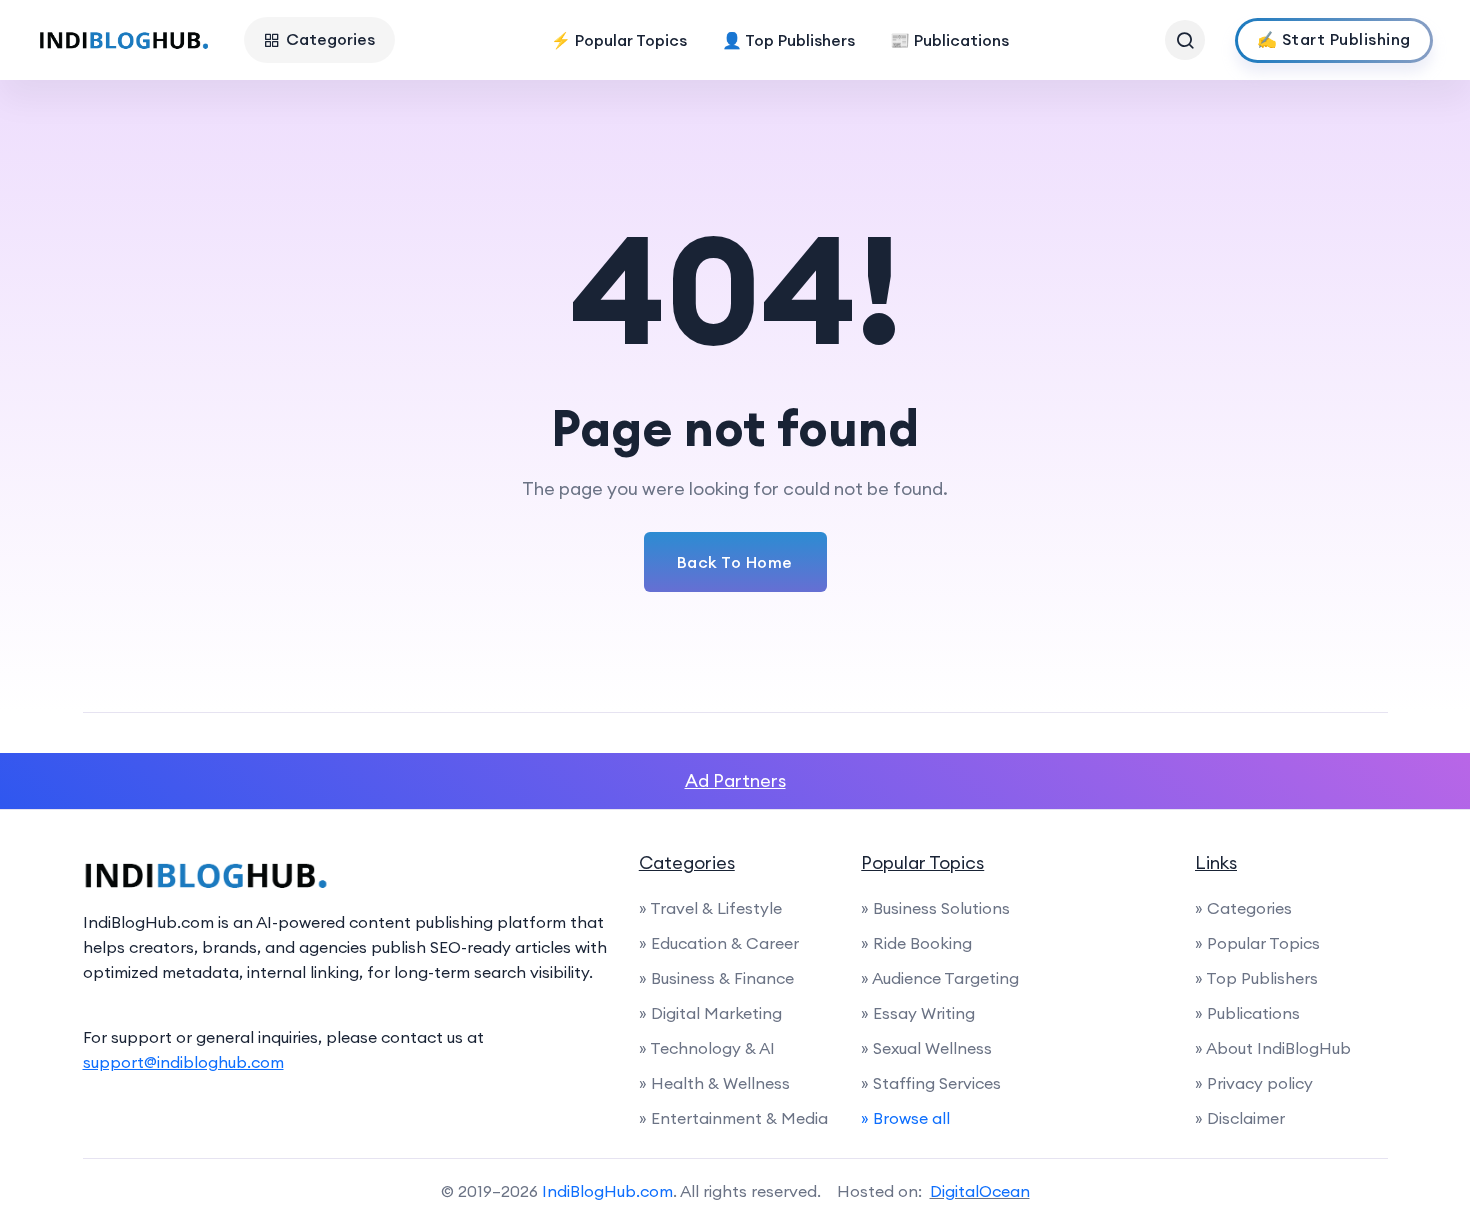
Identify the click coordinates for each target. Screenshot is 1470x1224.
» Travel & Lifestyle (710, 908)
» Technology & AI (707, 1048)
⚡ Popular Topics (619, 40)
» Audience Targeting (940, 978)
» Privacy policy (1254, 1083)
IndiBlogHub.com (607, 1191)
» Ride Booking (916, 943)
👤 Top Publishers (788, 40)
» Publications (1247, 1013)
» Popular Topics (1257, 943)
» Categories (1243, 908)
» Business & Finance (716, 978)
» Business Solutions (935, 908)
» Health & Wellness (714, 1083)
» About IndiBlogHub (1273, 1048)
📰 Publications (949, 40)
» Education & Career (719, 943)
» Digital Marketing (710, 1013)
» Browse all (905, 1118)
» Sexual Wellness (926, 1048)
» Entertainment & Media (733, 1118)
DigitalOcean (980, 1191)
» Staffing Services (931, 1083)
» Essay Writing (918, 1013)
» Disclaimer (1240, 1118)
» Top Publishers (1256, 978)
